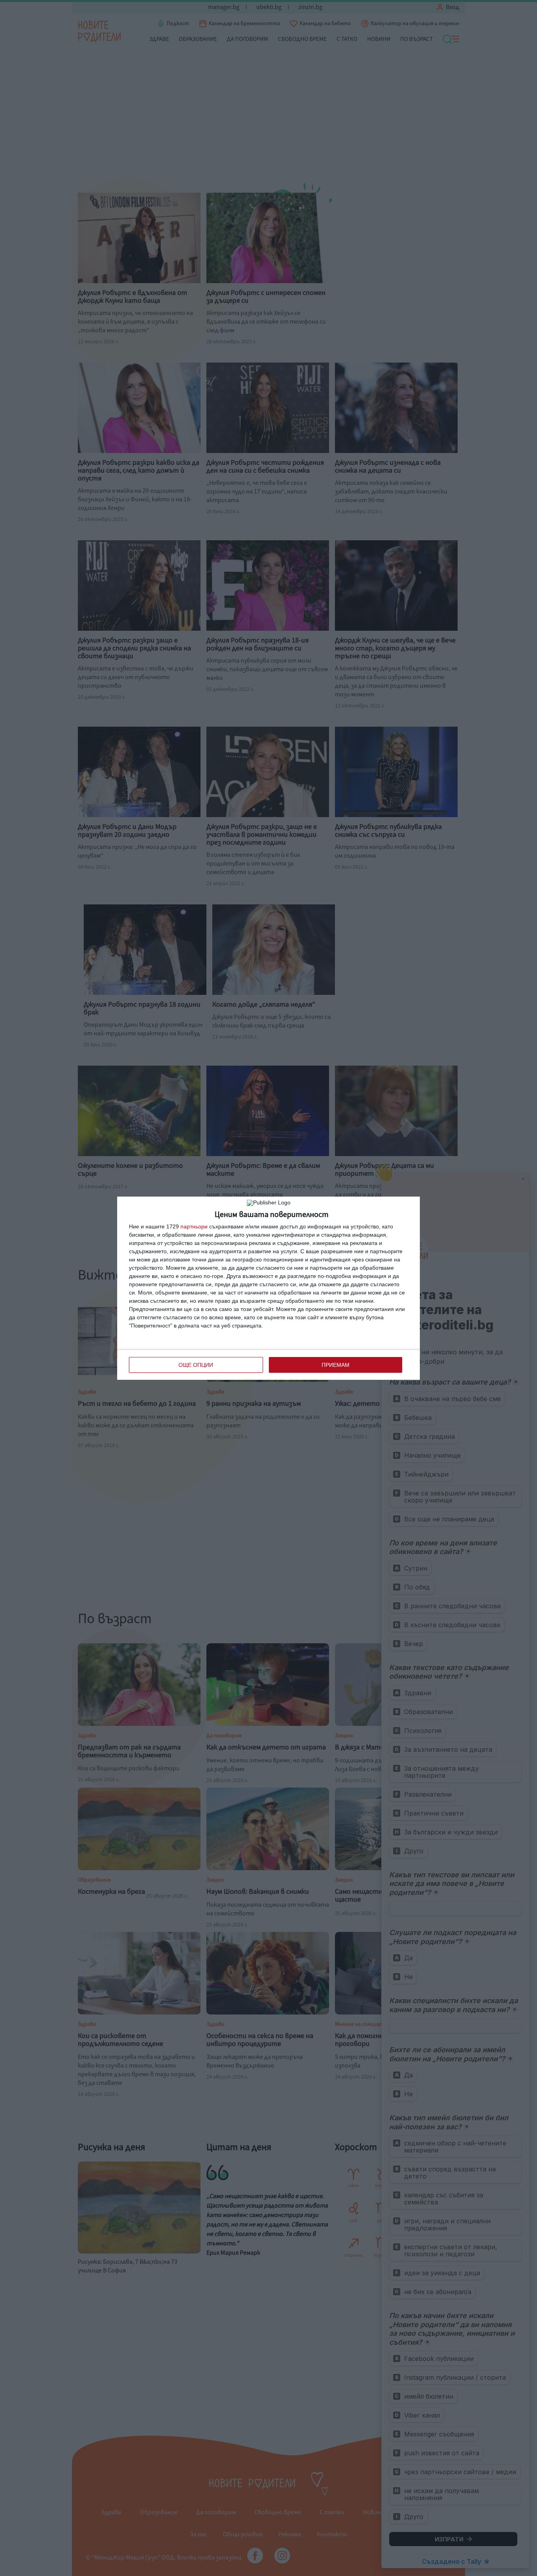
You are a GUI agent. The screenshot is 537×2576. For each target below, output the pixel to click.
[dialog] (268, 1288)
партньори (194, 1226)
